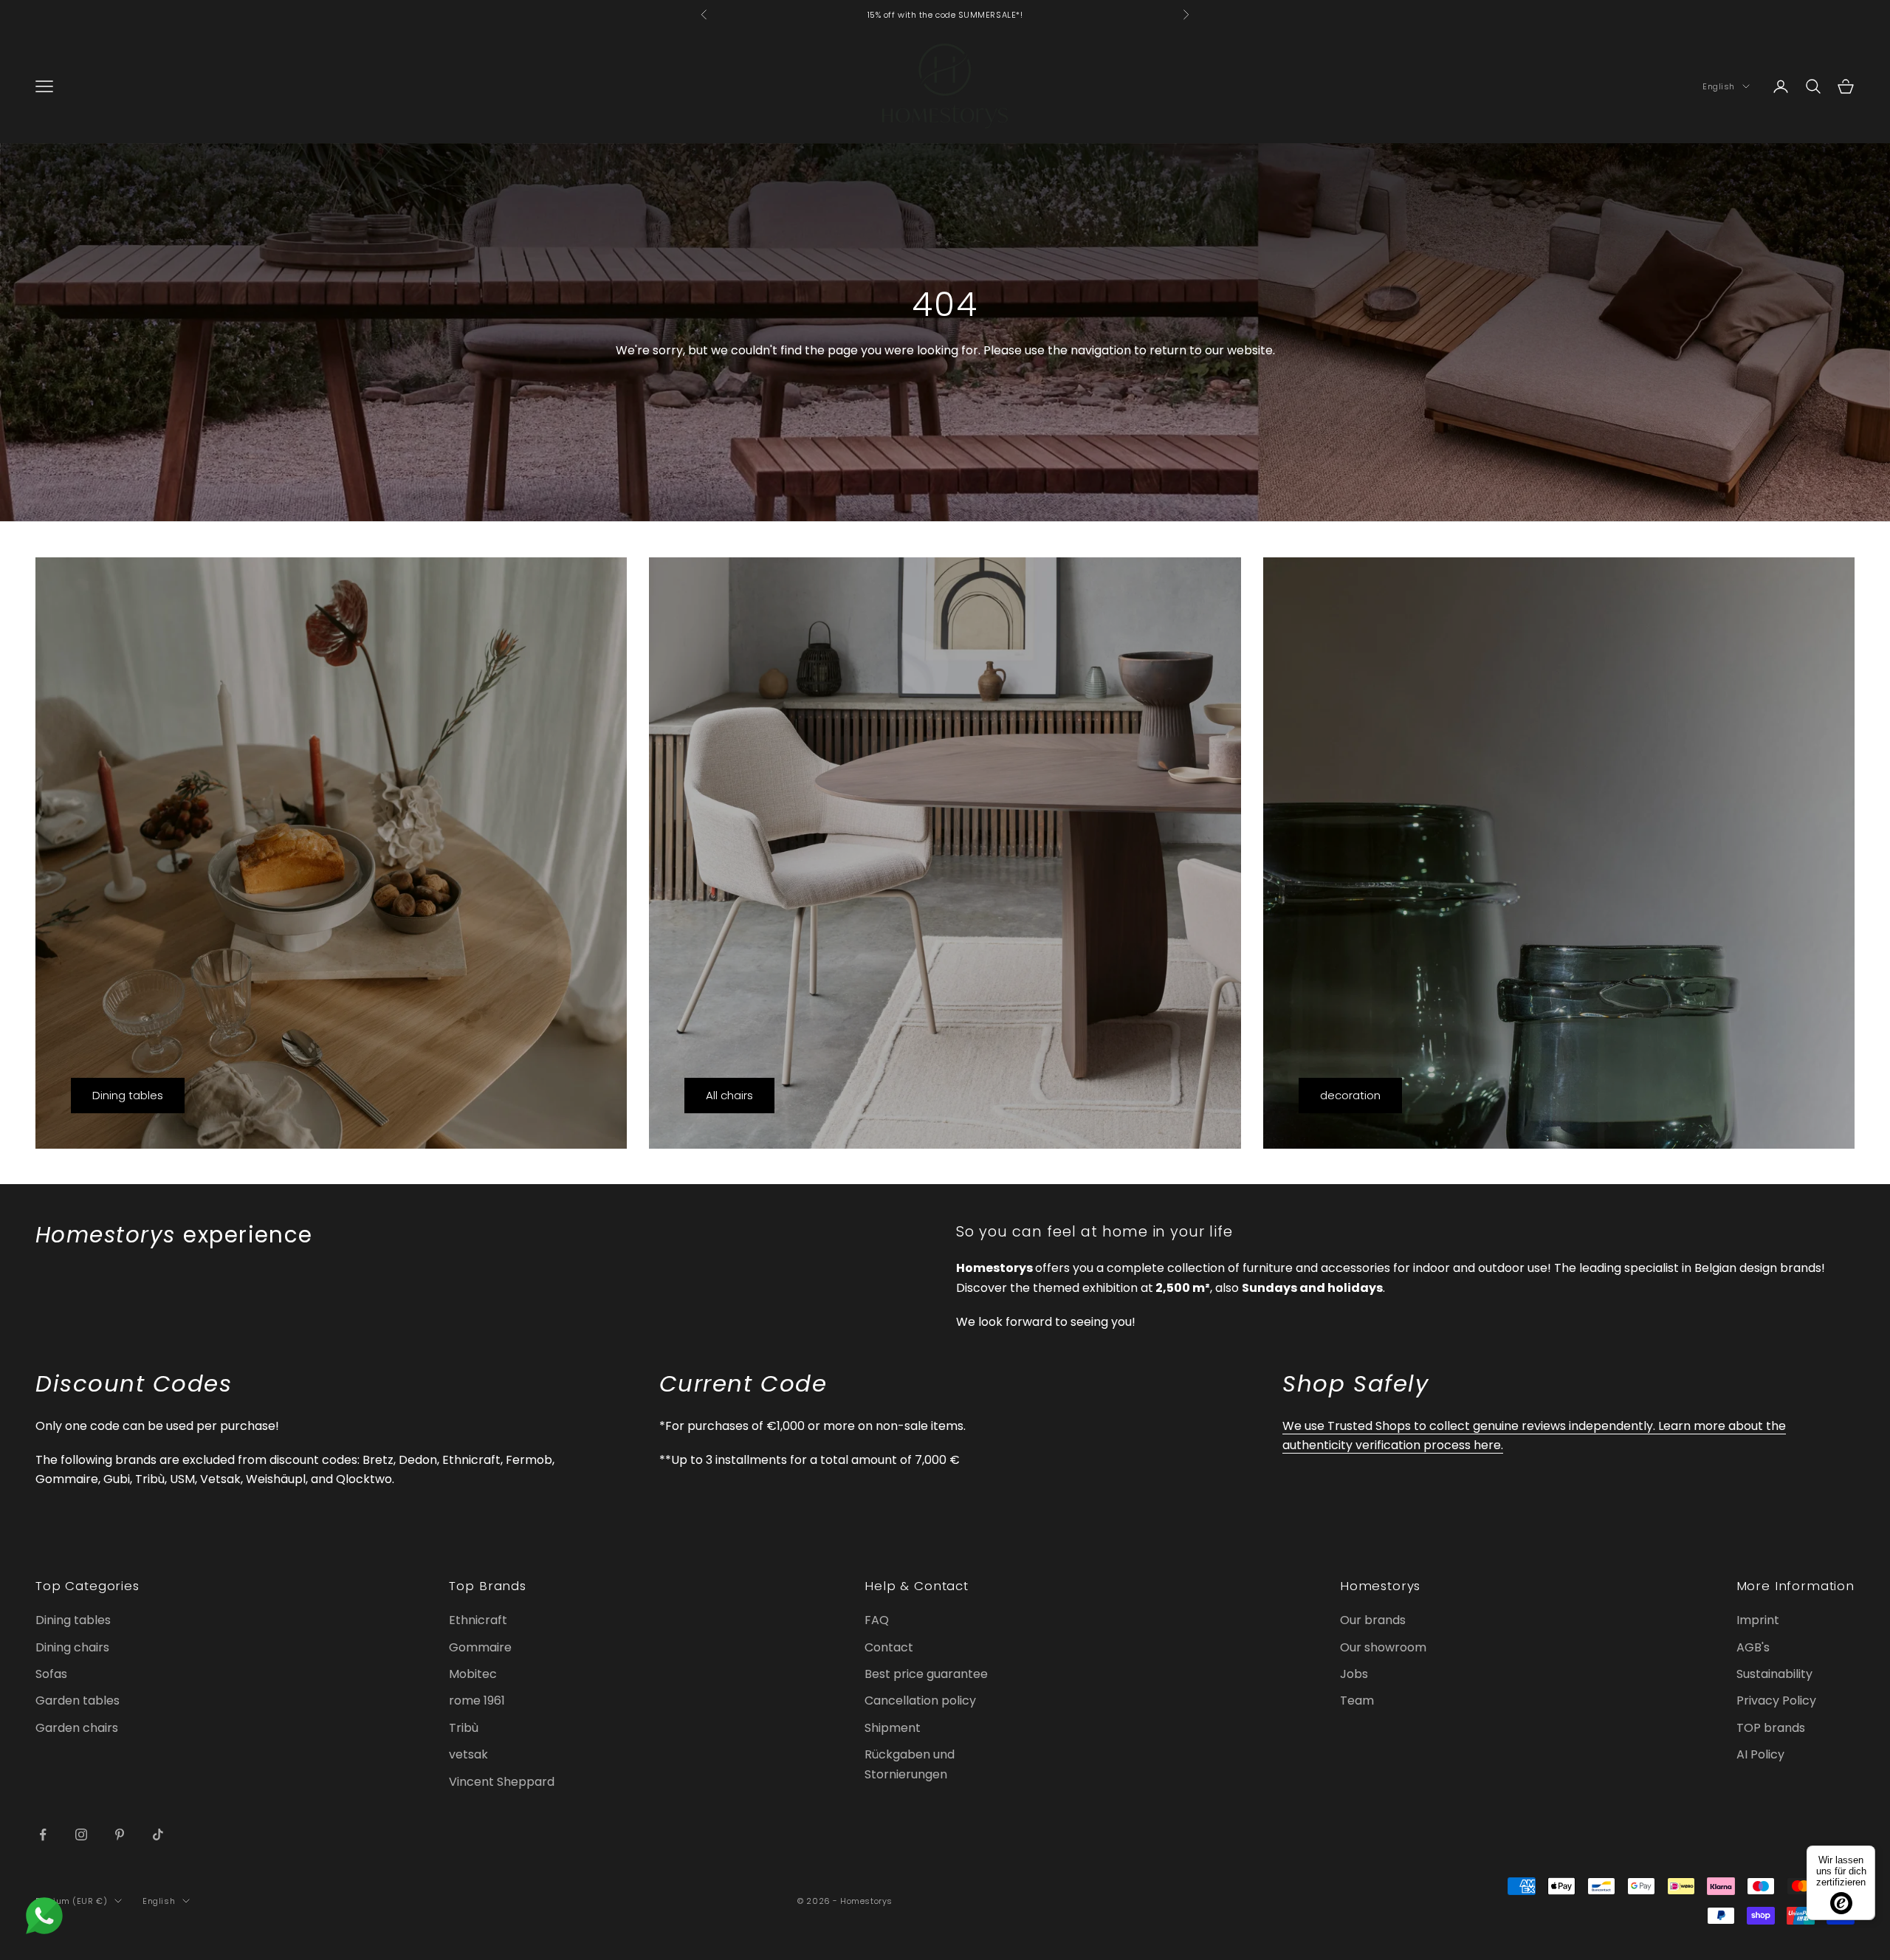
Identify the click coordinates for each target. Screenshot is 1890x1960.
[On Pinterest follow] (120, 1835)
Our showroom (1383, 1647)
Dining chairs (72, 1647)
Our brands (1373, 1620)
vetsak (468, 1754)
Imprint (1758, 1620)
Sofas (51, 1674)
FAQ (877, 1620)
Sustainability (1774, 1674)
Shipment (893, 1728)
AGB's (1753, 1647)
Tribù (464, 1728)
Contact (889, 1647)
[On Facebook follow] (43, 1835)
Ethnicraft (478, 1620)
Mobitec (473, 1674)
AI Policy (1760, 1754)
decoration (1350, 1095)
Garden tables (78, 1701)
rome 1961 (477, 1701)
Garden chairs (77, 1728)
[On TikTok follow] (158, 1835)
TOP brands (1771, 1728)
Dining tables (128, 1095)
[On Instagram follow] (81, 1835)
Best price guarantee (926, 1674)
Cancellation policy (920, 1701)
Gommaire (480, 1647)
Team (1357, 1701)
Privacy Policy (1776, 1701)
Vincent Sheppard (502, 1782)
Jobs (1354, 1674)
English (1719, 86)
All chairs (729, 1095)
